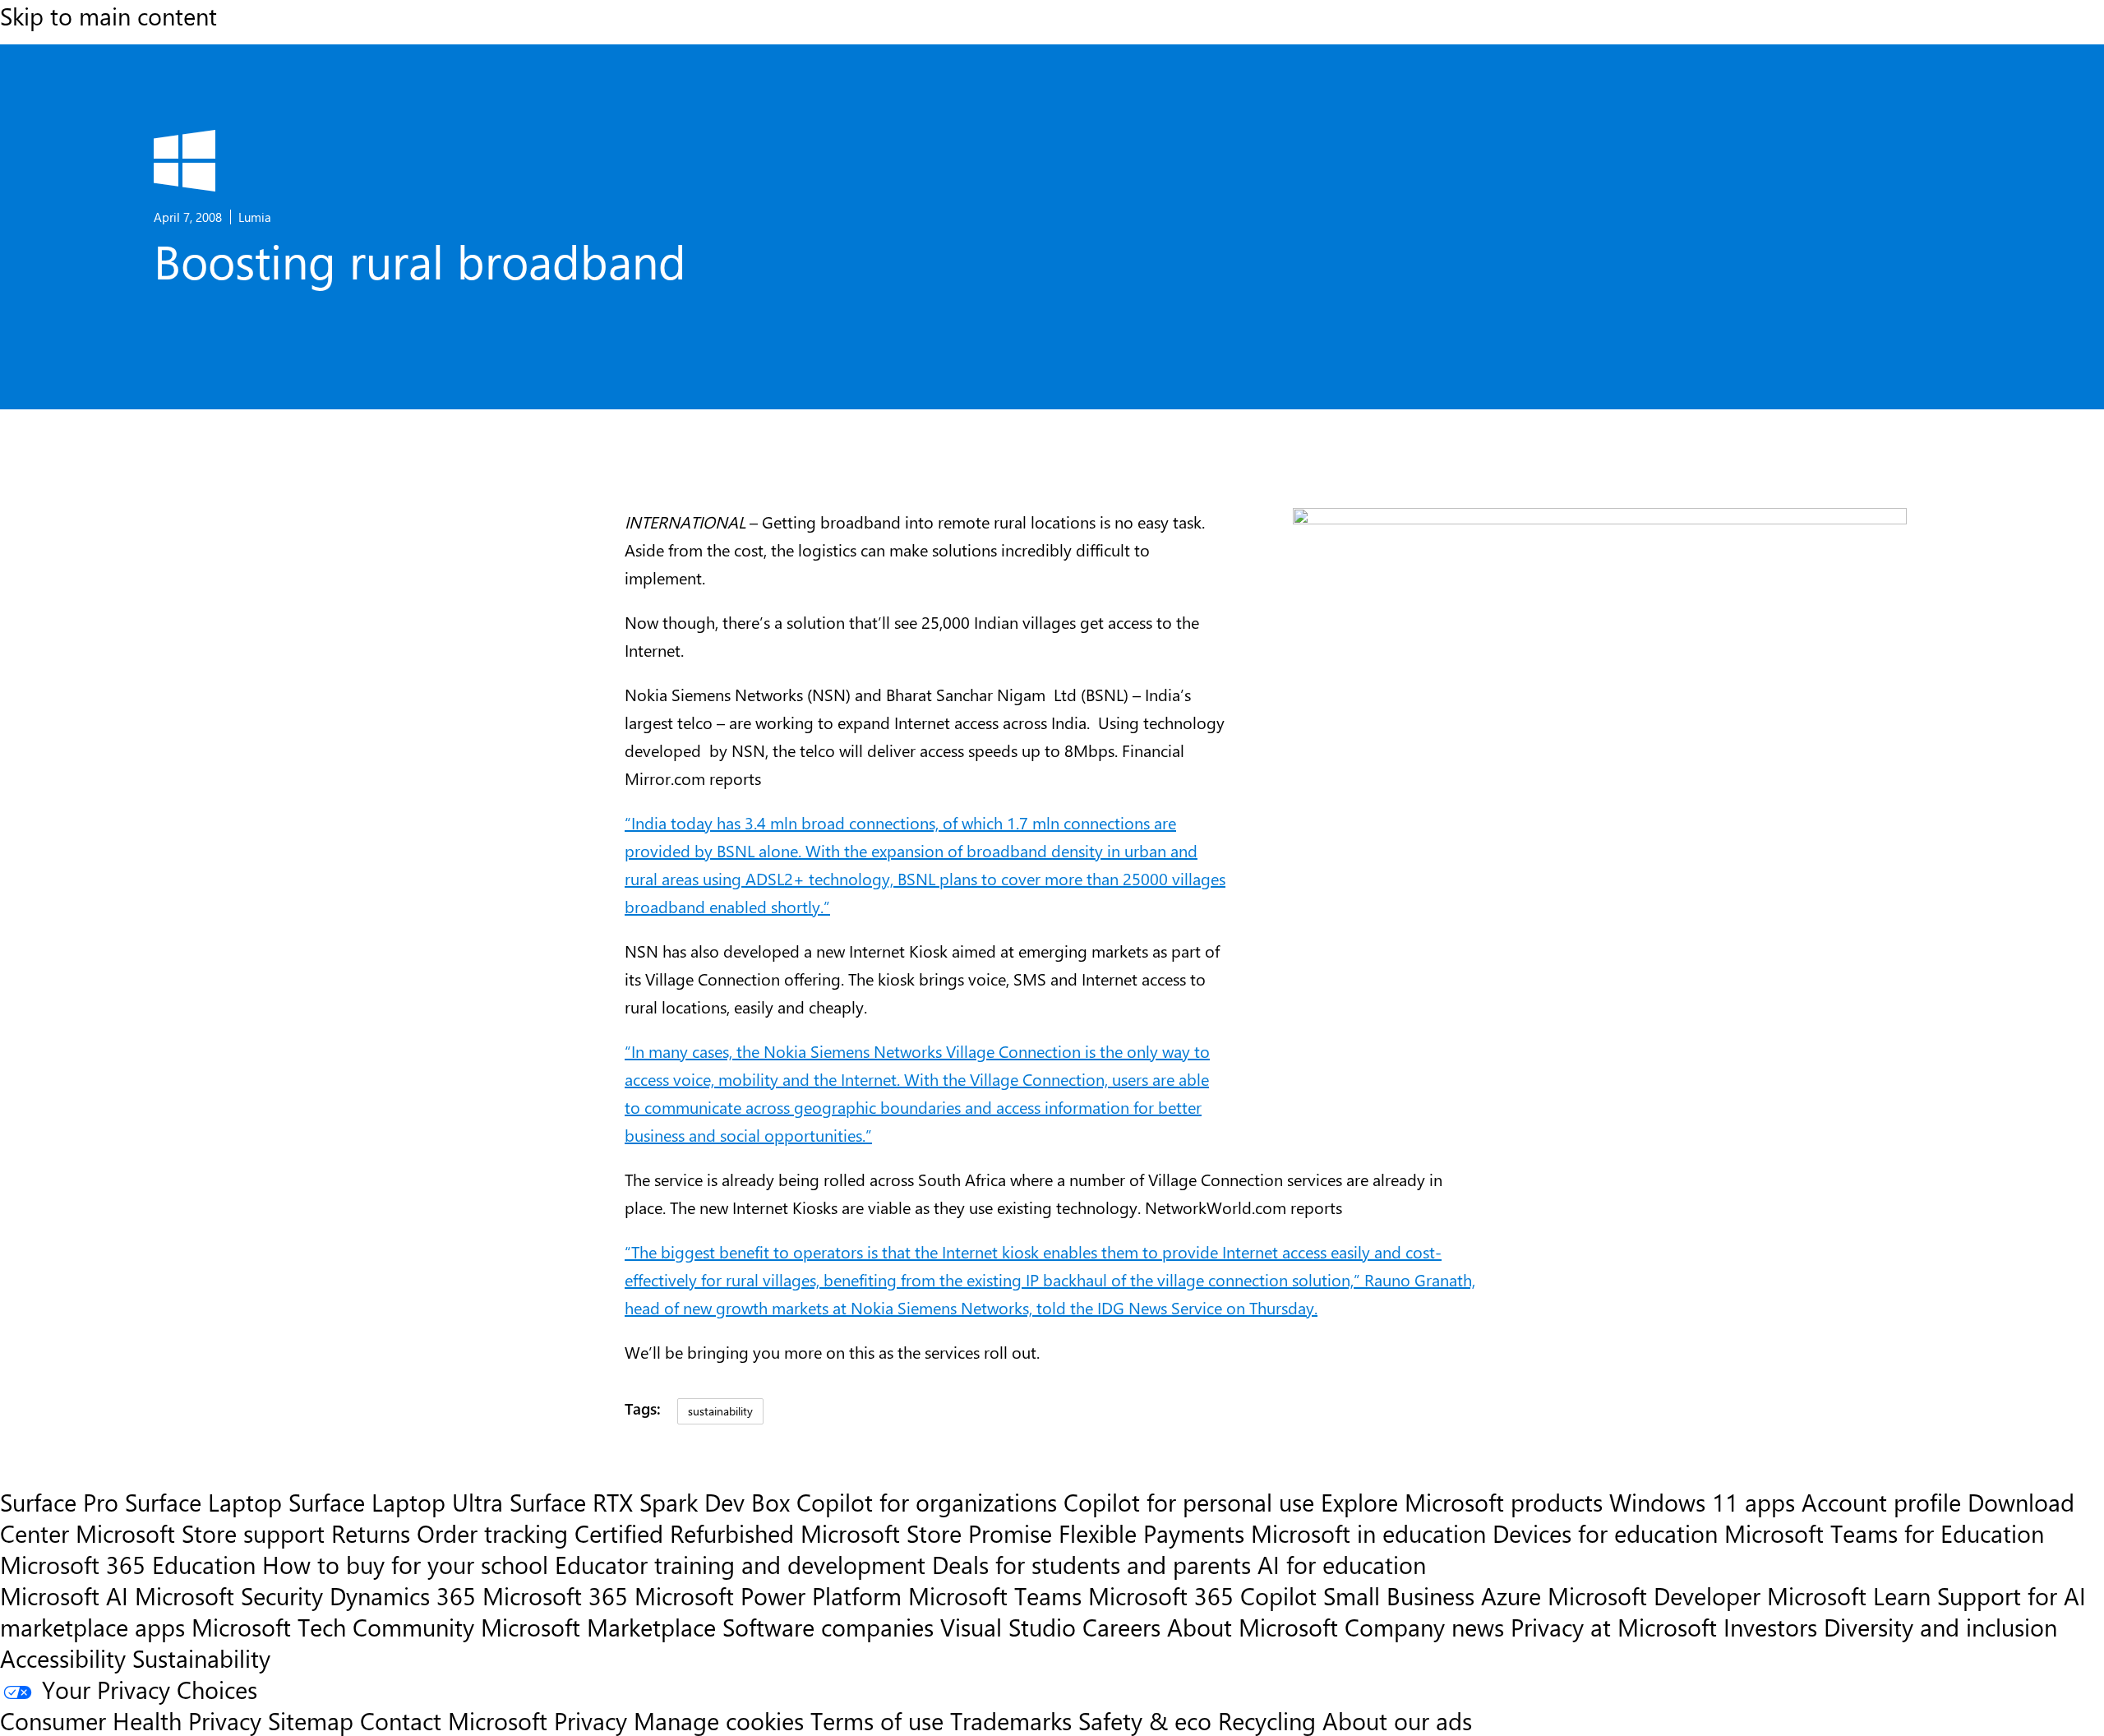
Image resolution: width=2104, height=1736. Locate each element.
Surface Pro (59, 1502)
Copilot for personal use (1189, 1502)
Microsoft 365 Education (128, 1564)
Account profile (1881, 1502)
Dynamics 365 (403, 1595)
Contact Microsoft (454, 1720)
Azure (1511, 1595)
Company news (1424, 1627)
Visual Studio (1008, 1627)
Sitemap (311, 1720)
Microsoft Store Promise (926, 1533)
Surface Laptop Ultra (396, 1502)
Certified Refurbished (684, 1533)
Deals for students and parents (1091, 1564)
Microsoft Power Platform (768, 1595)
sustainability (720, 1410)
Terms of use (877, 1720)
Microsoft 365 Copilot (1202, 1595)
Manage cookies (719, 1720)
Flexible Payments (1151, 1533)
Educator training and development (740, 1564)
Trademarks (1011, 1720)
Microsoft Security (229, 1595)
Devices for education (1605, 1533)
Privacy (594, 1720)
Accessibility (63, 1658)
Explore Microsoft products (1462, 1502)
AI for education (1342, 1564)
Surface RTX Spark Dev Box (650, 1502)
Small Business (1399, 1595)
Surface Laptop (203, 1502)
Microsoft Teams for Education (1884, 1533)
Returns (371, 1533)
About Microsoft (1253, 1627)
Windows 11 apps (1702, 1502)
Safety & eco (1145, 1720)
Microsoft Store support (200, 1533)
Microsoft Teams (995, 1595)
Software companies (828, 1627)
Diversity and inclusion (1940, 1627)
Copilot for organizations (927, 1502)
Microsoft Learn (1849, 1595)
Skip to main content (108, 16)
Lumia (255, 217)
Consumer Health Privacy (131, 1720)
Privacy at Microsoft (1614, 1627)
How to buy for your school (405, 1564)
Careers (1121, 1627)
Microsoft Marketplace (598, 1627)
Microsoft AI (64, 1595)
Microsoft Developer (1654, 1595)
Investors (1770, 1627)
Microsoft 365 (555, 1595)
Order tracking (492, 1533)
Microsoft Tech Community (333, 1627)
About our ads (1397, 1720)
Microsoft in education (1368, 1533)
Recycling (1267, 1720)
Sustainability (201, 1658)
